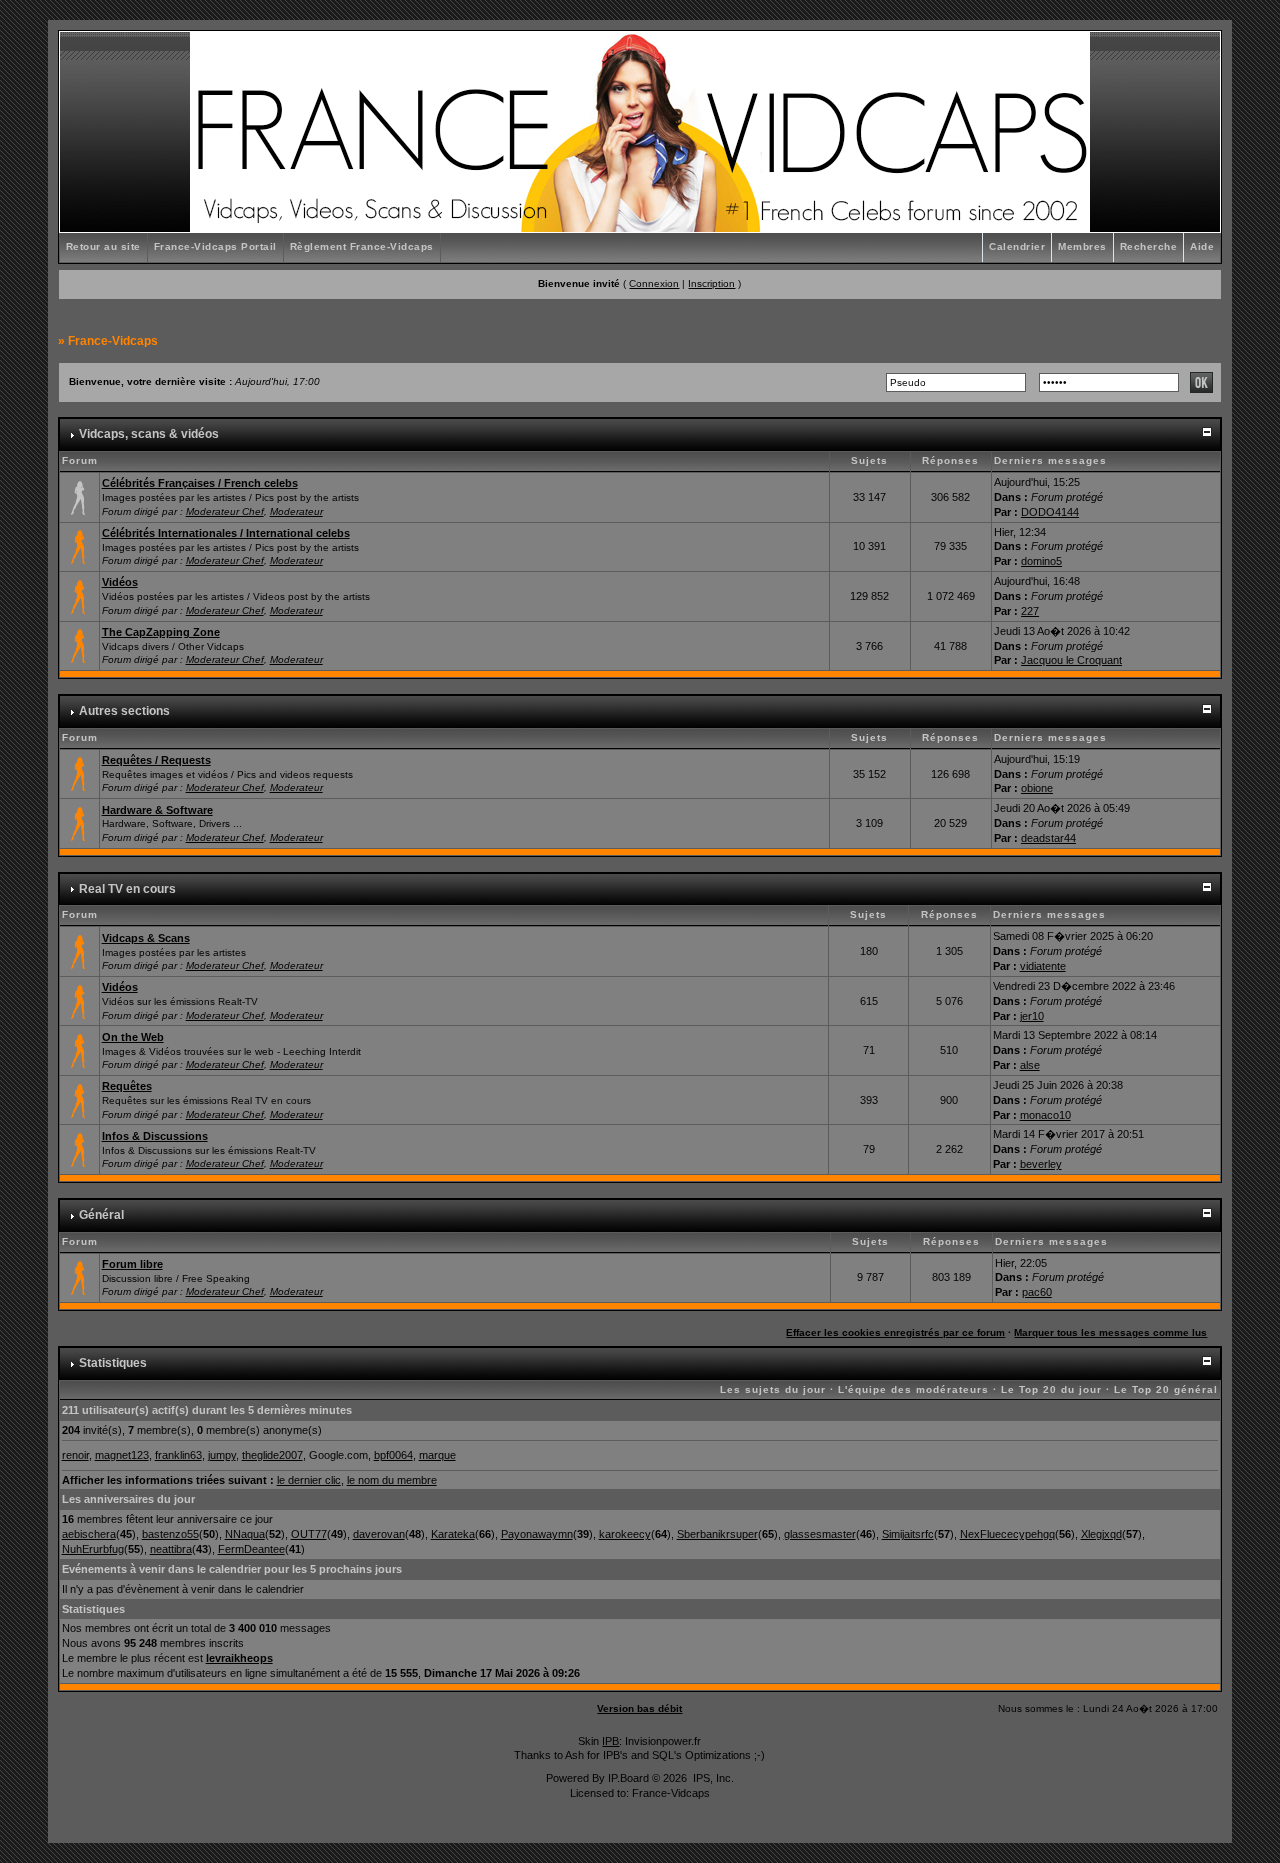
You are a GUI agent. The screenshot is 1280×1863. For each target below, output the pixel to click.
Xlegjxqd (1101, 1534)
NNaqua (245, 1534)
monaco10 (1045, 1115)
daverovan (379, 1534)
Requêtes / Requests (156, 760)
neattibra (171, 1549)
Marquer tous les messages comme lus (1110, 1332)
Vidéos (120, 582)
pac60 (1037, 1292)
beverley (1041, 1164)
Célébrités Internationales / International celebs (226, 533)
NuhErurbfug (93, 1549)
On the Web (133, 1037)
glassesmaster (820, 1534)
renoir (75, 1455)
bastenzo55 (170, 1534)
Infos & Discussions (155, 1136)
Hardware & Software (157, 810)
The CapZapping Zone (161, 632)
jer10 (1032, 1016)
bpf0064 (393, 1455)
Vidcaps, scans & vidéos (149, 434)
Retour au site (103, 246)
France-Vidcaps (113, 341)
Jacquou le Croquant (1071, 660)
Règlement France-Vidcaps (362, 246)
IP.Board (628, 1778)
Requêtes (127, 1086)
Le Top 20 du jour (1051, 1389)
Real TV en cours (127, 889)
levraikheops (239, 1658)
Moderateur (296, 511)
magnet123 (122, 1455)
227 (1030, 611)
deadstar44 (1048, 838)
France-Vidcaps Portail (215, 246)
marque (437, 1455)
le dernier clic (309, 1480)
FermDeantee (251, 1549)
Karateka (453, 1534)
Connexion (654, 283)
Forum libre (132, 1264)
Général (101, 1215)
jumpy (222, 1455)
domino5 (1041, 561)
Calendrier (1017, 246)
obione (1037, 788)
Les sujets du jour (773, 1389)
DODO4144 (1050, 512)
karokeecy (625, 1534)
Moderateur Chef (225, 511)
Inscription (711, 283)
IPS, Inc (712, 1778)
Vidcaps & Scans (146, 938)
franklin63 (178, 1455)
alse (1030, 1065)
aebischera (89, 1534)
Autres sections (124, 711)
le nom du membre (392, 1480)
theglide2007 (272, 1455)
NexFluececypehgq (1007, 1534)
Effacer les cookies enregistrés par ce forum (895, 1332)
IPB (610, 1741)
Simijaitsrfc (908, 1534)
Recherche (1149, 246)
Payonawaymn (537, 1534)
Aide (1202, 246)
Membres (1082, 246)
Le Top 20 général (1166, 1389)
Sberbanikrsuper (717, 1534)
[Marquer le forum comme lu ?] (79, 546)
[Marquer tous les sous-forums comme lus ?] (79, 595)
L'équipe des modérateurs (913, 1389)
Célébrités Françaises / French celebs (200, 483)
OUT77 (309, 1534)
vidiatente (1043, 966)
